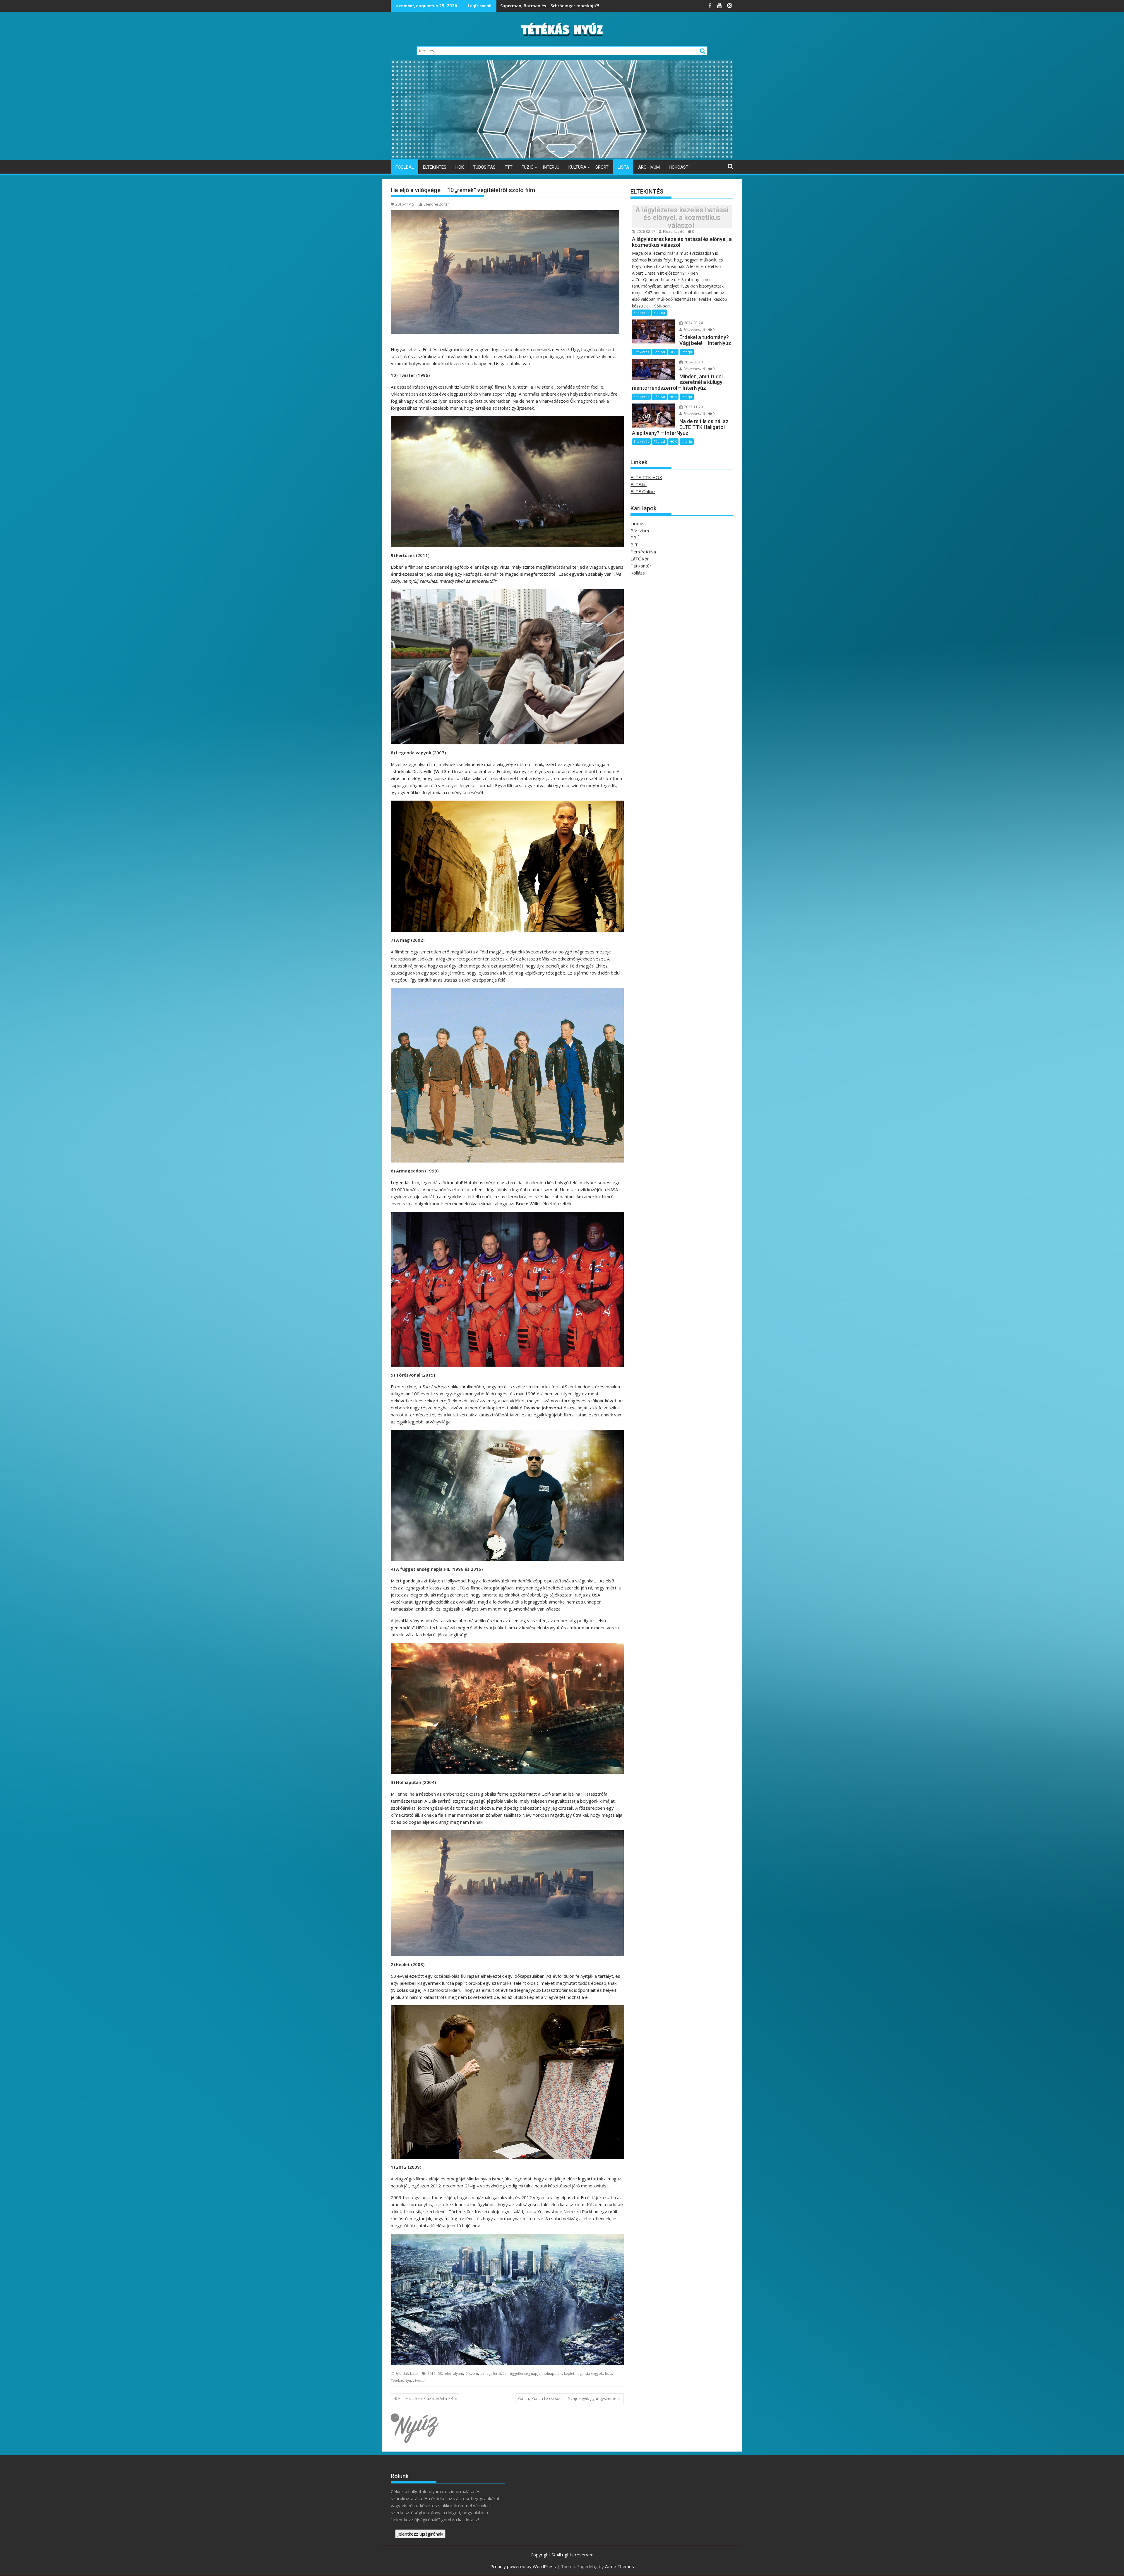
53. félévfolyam (450, 2374)
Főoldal (405, 167)
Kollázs (638, 573)
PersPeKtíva (643, 552)
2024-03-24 (693, 323)
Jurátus (638, 524)
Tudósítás (484, 167)
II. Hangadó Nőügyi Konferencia (533, 6)
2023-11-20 (693, 407)
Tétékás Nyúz (402, 2381)
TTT (509, 167)
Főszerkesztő (673, 231)
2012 (431, 2374)
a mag (485, 2374)
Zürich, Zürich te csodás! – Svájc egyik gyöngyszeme (567, 2398)
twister (421, 2381)
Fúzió (528, 167)
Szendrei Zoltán (437, 204)
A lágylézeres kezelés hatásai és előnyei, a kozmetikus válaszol (682, 218)
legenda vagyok (590, 2374)
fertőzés (500, 2374)
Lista (623, 167)
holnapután (552, 2374)
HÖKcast (679, 167)
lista (608, 2374)
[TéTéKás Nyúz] (562, 157)
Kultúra (577, 167)
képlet (569, 2374)
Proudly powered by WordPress (523, 2566)
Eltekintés (435, 167)
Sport (602, 167)
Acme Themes (620, 2566)
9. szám (472, 2374)
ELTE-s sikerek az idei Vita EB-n (428, 2398)
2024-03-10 (693, 362)
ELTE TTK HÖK (646, 477)
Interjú (551, 167)
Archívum (649, 167)
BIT (634, 545)
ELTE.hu (639, 484)
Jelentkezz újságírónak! (420, 2534)
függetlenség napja (525, 2374)
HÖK (460, 167)
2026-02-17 (646, 231)
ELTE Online (643, 491)
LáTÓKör (640, 559)
